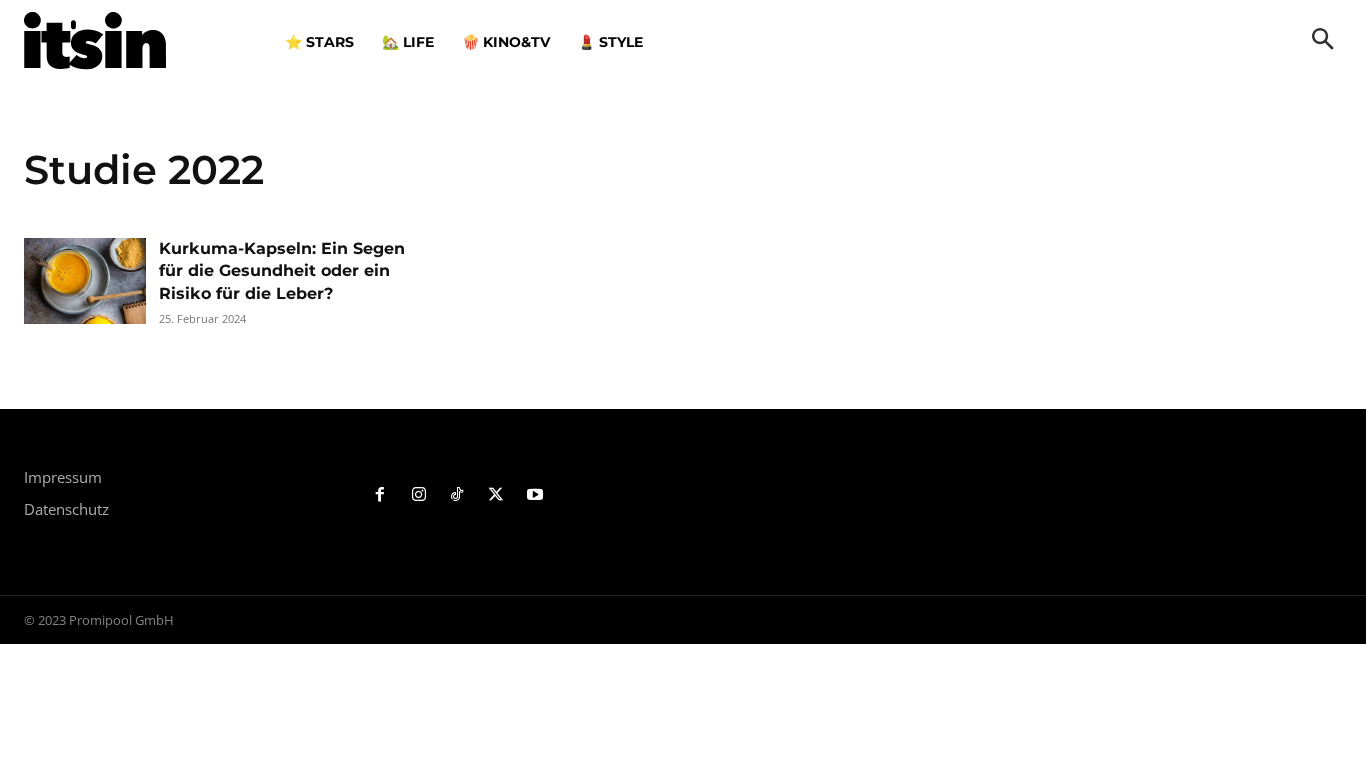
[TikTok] (457, 495)
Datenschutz (66, 509)
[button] (1323, 41)
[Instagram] (418, 495)
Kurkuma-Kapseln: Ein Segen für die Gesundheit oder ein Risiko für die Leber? (282, 271)
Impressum (63, 477)
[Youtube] (535, 495)
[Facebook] (380, 495)
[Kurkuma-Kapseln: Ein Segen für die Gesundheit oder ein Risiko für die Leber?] (85, 281)
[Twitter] (496, 495)
